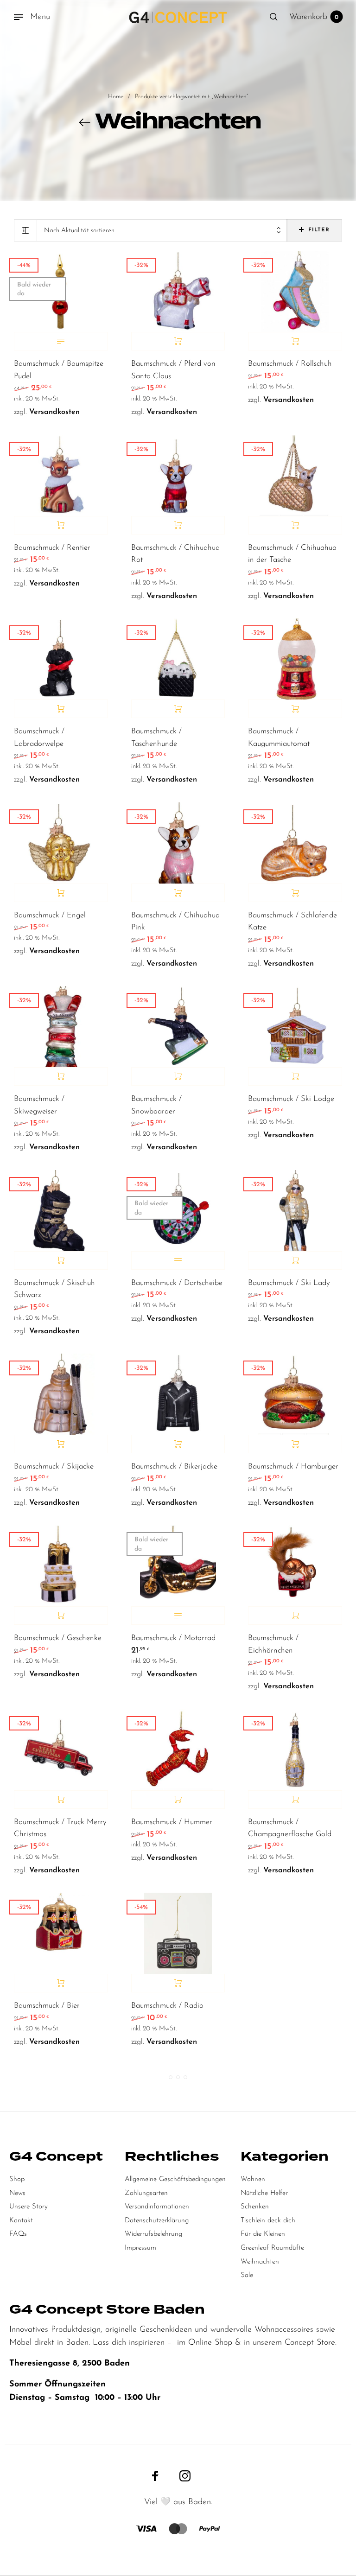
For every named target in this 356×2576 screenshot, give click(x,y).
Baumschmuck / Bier (47, 2006)
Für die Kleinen (263, 2234)
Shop (17, 2179)
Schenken (255, 2207)
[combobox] (162, 231)
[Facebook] (155, 2475)
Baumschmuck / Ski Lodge (291, 1099)
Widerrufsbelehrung (153, 2234)
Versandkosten (54, 412)
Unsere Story (29, 2207)
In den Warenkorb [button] (178, 341)
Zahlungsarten (146, 2193)
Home (116, 97)
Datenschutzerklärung (157, 2221)
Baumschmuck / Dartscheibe (177, 1283)
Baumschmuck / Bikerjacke (174, 1467)
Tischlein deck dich (268, 2221)
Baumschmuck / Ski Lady (289, 1283)
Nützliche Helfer (264, 2193)
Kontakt (21, 2221)
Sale (247, 2275)
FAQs (18, 2234)
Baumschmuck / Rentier (52, 548)
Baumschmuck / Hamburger (293, 1467)
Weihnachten (260, 2262)
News (17, 2193)
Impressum (140, 2248)
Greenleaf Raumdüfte (272, 2248)
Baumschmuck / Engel (50, 916)
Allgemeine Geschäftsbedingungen (175, 2179)
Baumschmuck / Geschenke (58, 1638)
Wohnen (253, 2179)
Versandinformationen (157, 2207)
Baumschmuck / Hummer (172, 1822)
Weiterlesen (61, 341)
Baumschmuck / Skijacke (54, 1467)
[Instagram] (185, 2475)
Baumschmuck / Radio (167, 2006)
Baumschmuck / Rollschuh (290, 364)
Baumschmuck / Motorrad (173, 1638)
